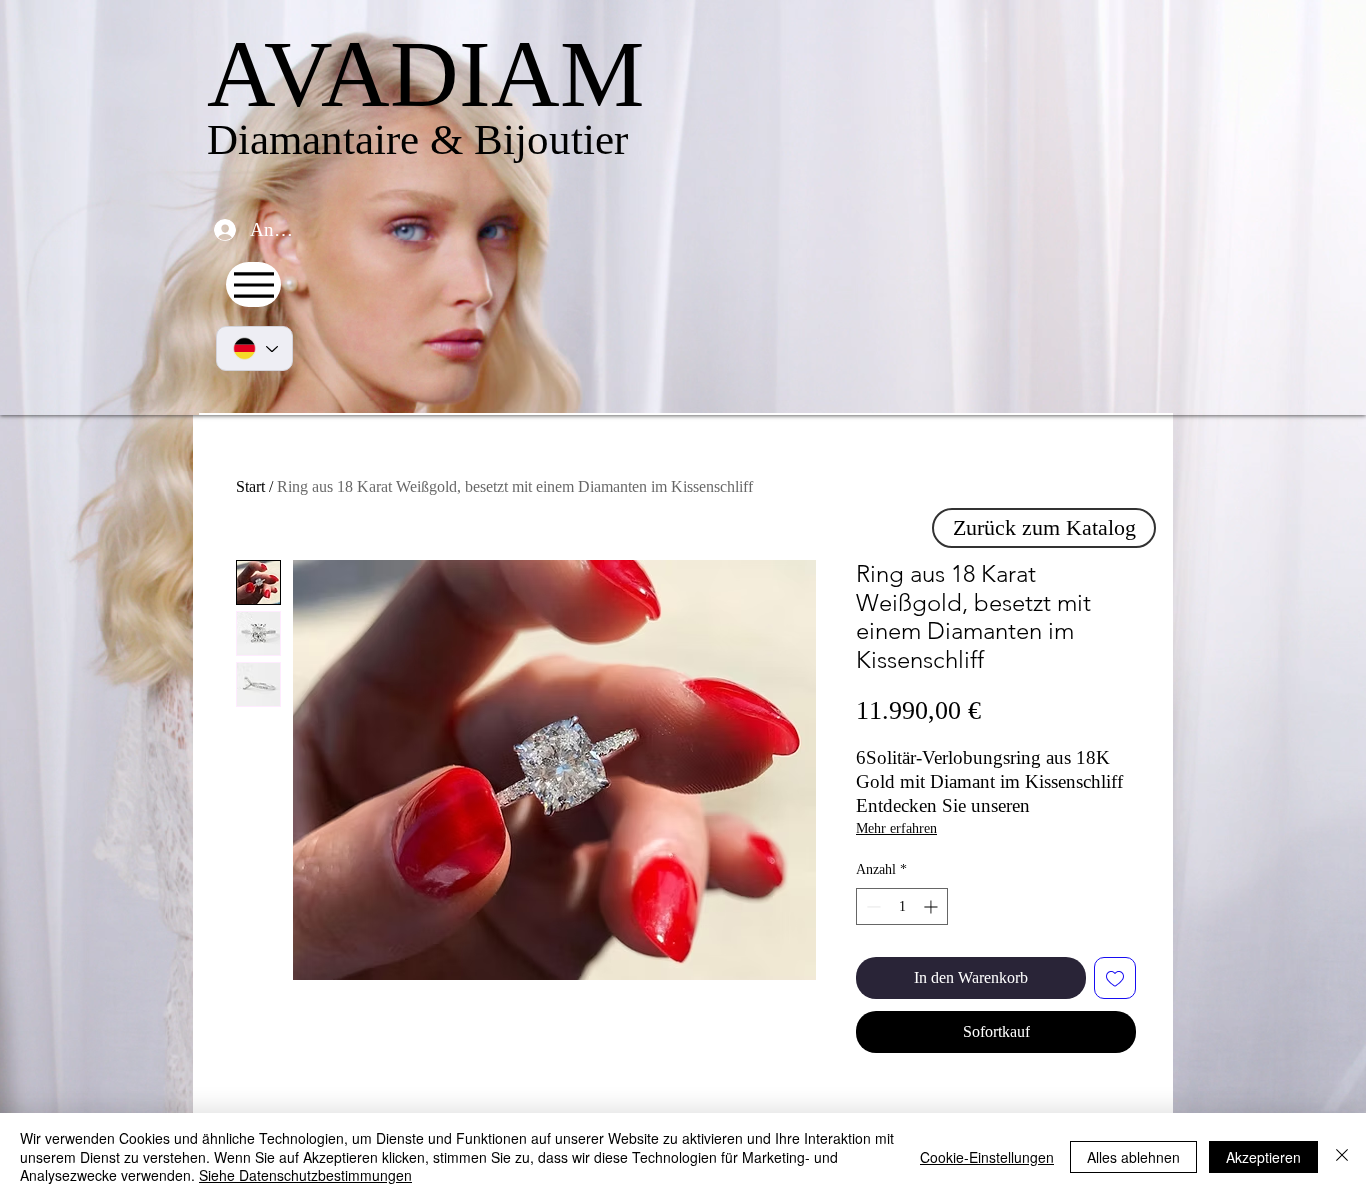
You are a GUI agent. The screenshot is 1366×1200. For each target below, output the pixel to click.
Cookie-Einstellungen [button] (987, 1157)
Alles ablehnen (1133, 1157)
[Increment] (932, 906)
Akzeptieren (1263, 1157)
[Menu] (253, 284)
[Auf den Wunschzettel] (1115, 978)
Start (250, 486)
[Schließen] (1342, 1156)
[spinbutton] (902, 906)
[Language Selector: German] (254, 348)
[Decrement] (871, 906)
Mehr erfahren (896, 828)
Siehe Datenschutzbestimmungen (305, 1175)
